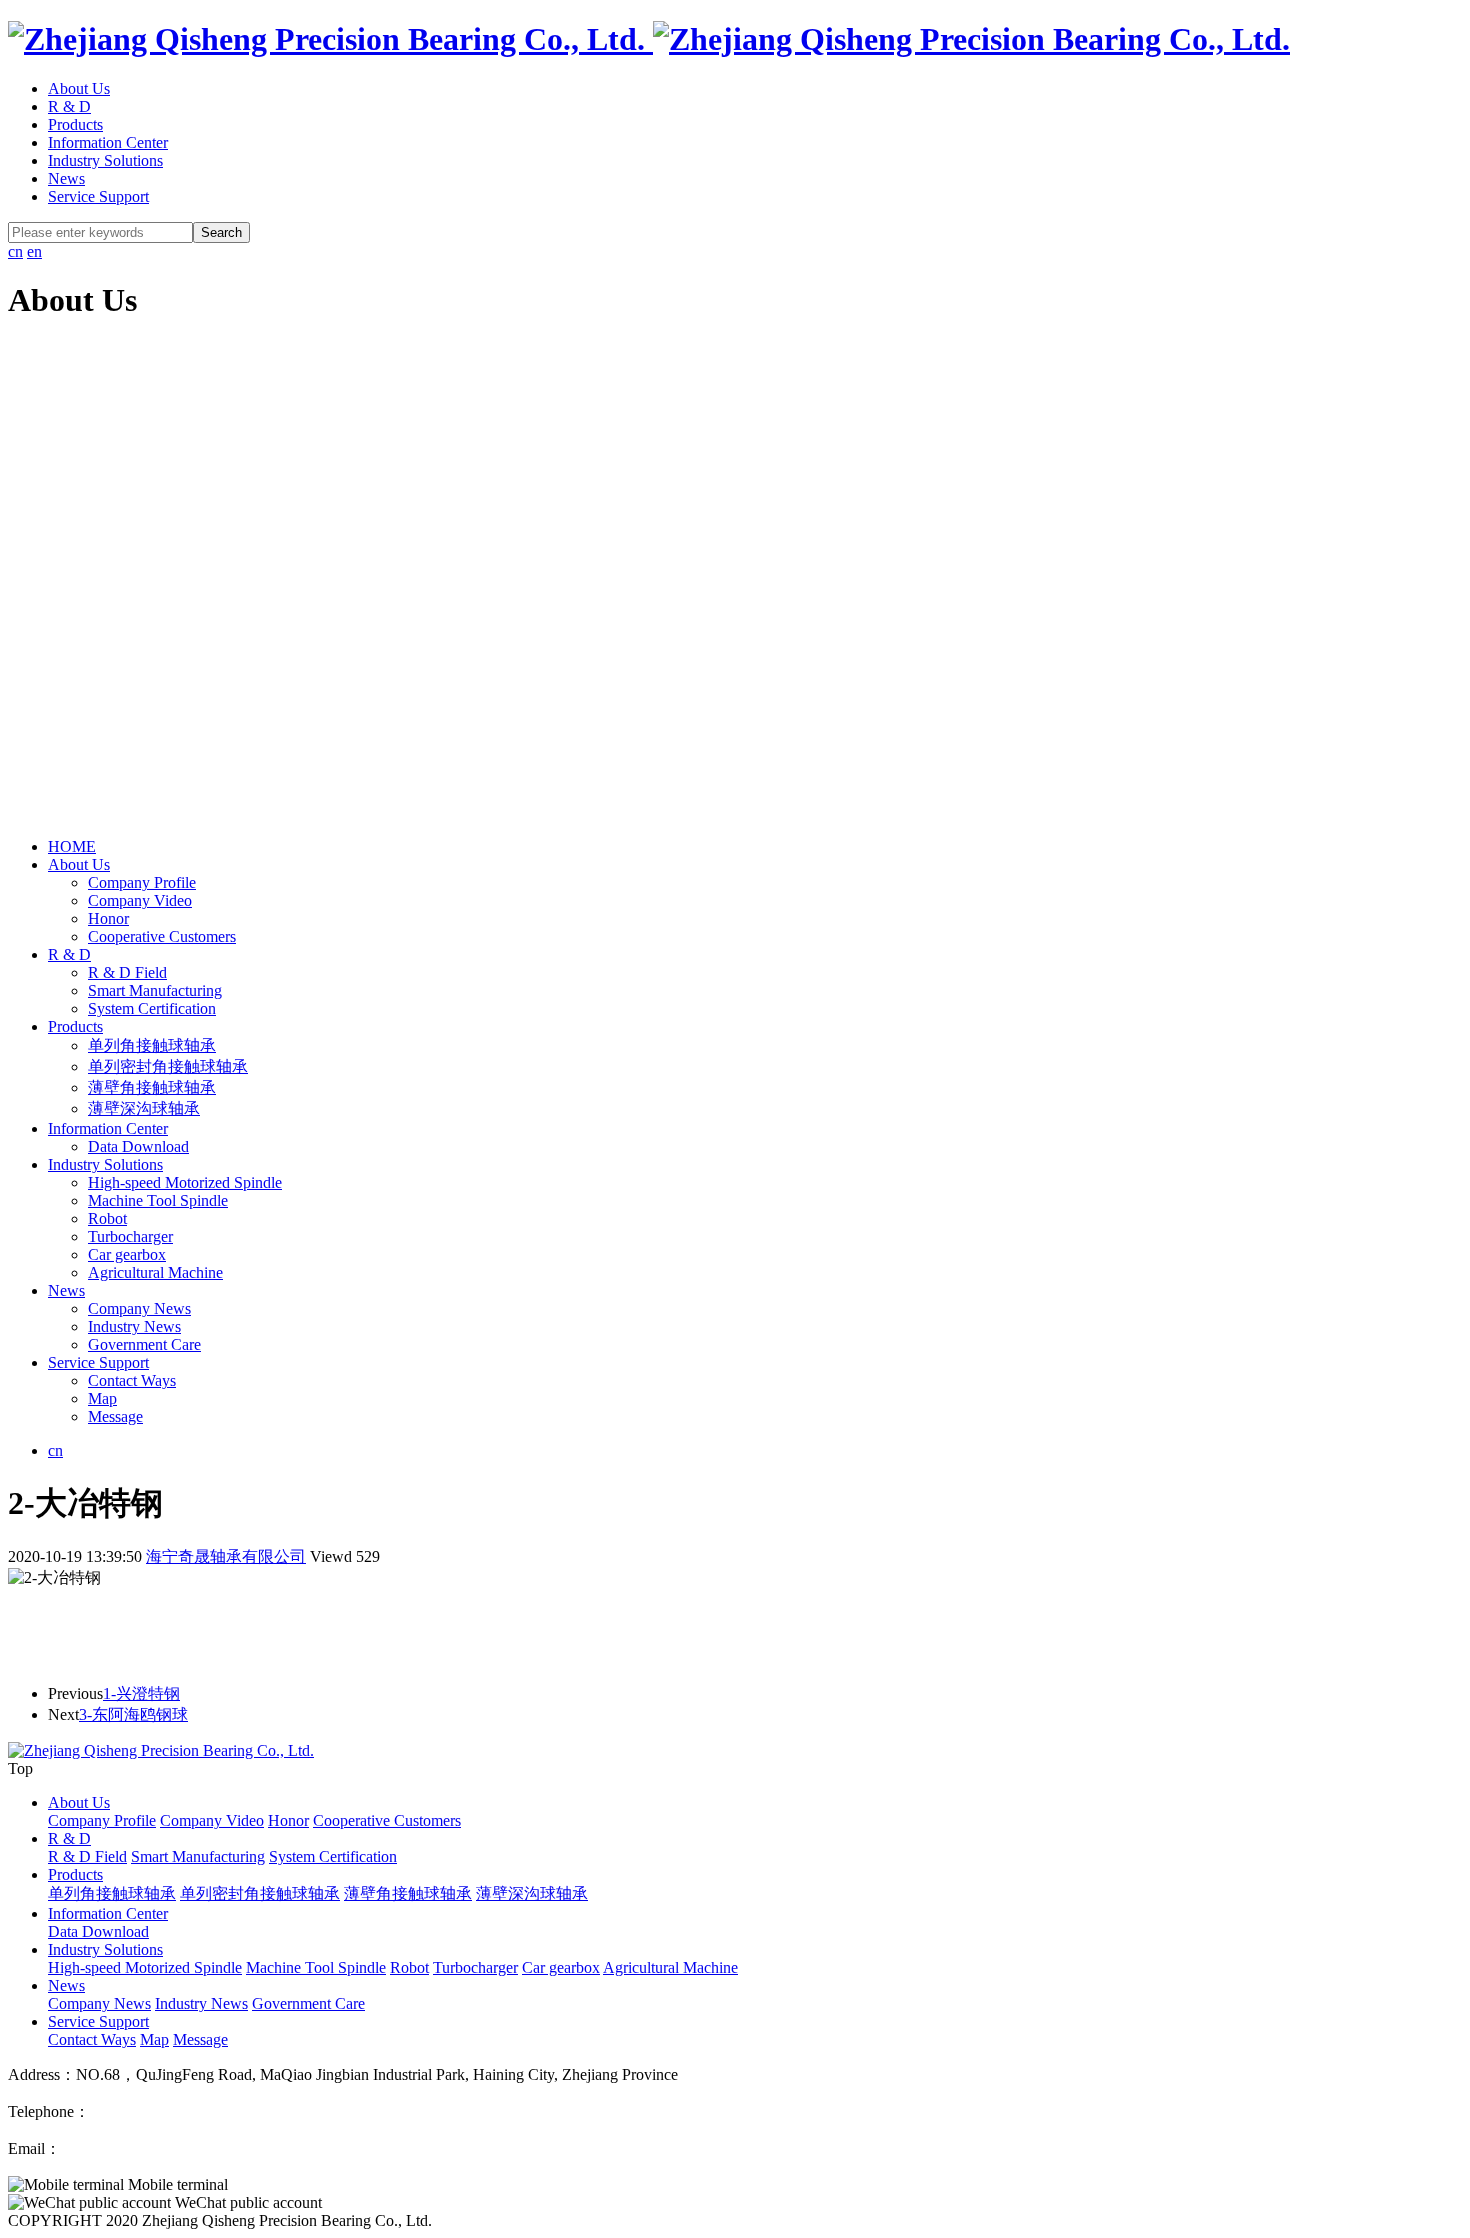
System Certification (152, 1008)
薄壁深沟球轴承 (144, 1108)
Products (75, 124)
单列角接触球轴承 (152, 1045)
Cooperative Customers (162, 936)
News (66, 178)
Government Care (144, 1344)
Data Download (138, 1146)
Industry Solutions (105, 160)
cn (15, 251)
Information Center (108, 142)
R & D (69, 106)
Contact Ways (132, 1380)
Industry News (134, 1326)
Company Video (140, 900)
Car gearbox (127, 1254)
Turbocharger (130, 1236)
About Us (79, 88)
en (34, 251)
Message (115, 1416)
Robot (107, 1218)
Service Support (98, 196)
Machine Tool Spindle (158, 1200)
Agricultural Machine (155, 1272)
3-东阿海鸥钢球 (133, 1714)
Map (102, 1398)
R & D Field (127, 972)
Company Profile (142, 882)
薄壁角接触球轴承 (152, 1087)
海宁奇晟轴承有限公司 (226, 1556)
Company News (139, 1308)
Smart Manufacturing (155, 990)
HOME (72, 846)
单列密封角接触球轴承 (168, 1066)
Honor (108, 918)
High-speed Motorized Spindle (185, 1182)
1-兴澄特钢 (141, 1693)
